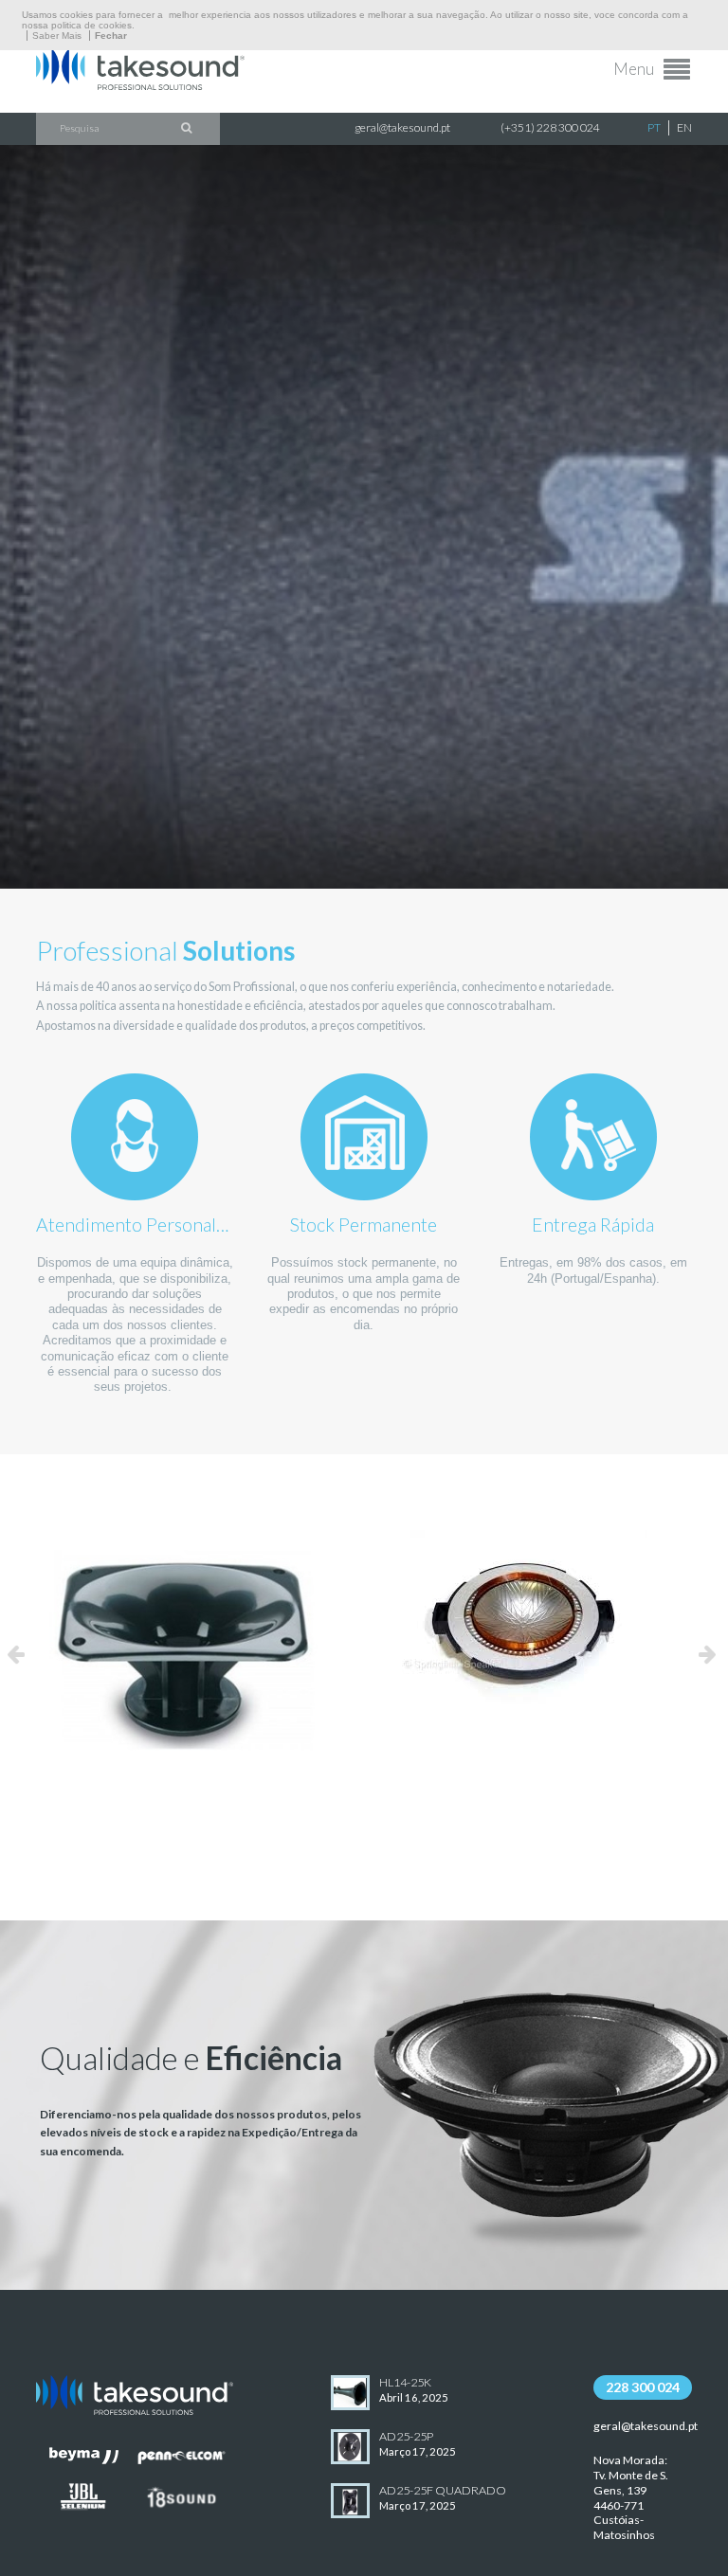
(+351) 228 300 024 (550, 127)
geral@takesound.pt (402, 127)
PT (654, 127)
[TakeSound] (140, 85)
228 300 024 (643, 2387)
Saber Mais (57, 36)
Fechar (111, 36)
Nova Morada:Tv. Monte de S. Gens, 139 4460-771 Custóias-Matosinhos (631, 2497)
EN (684, 127)
